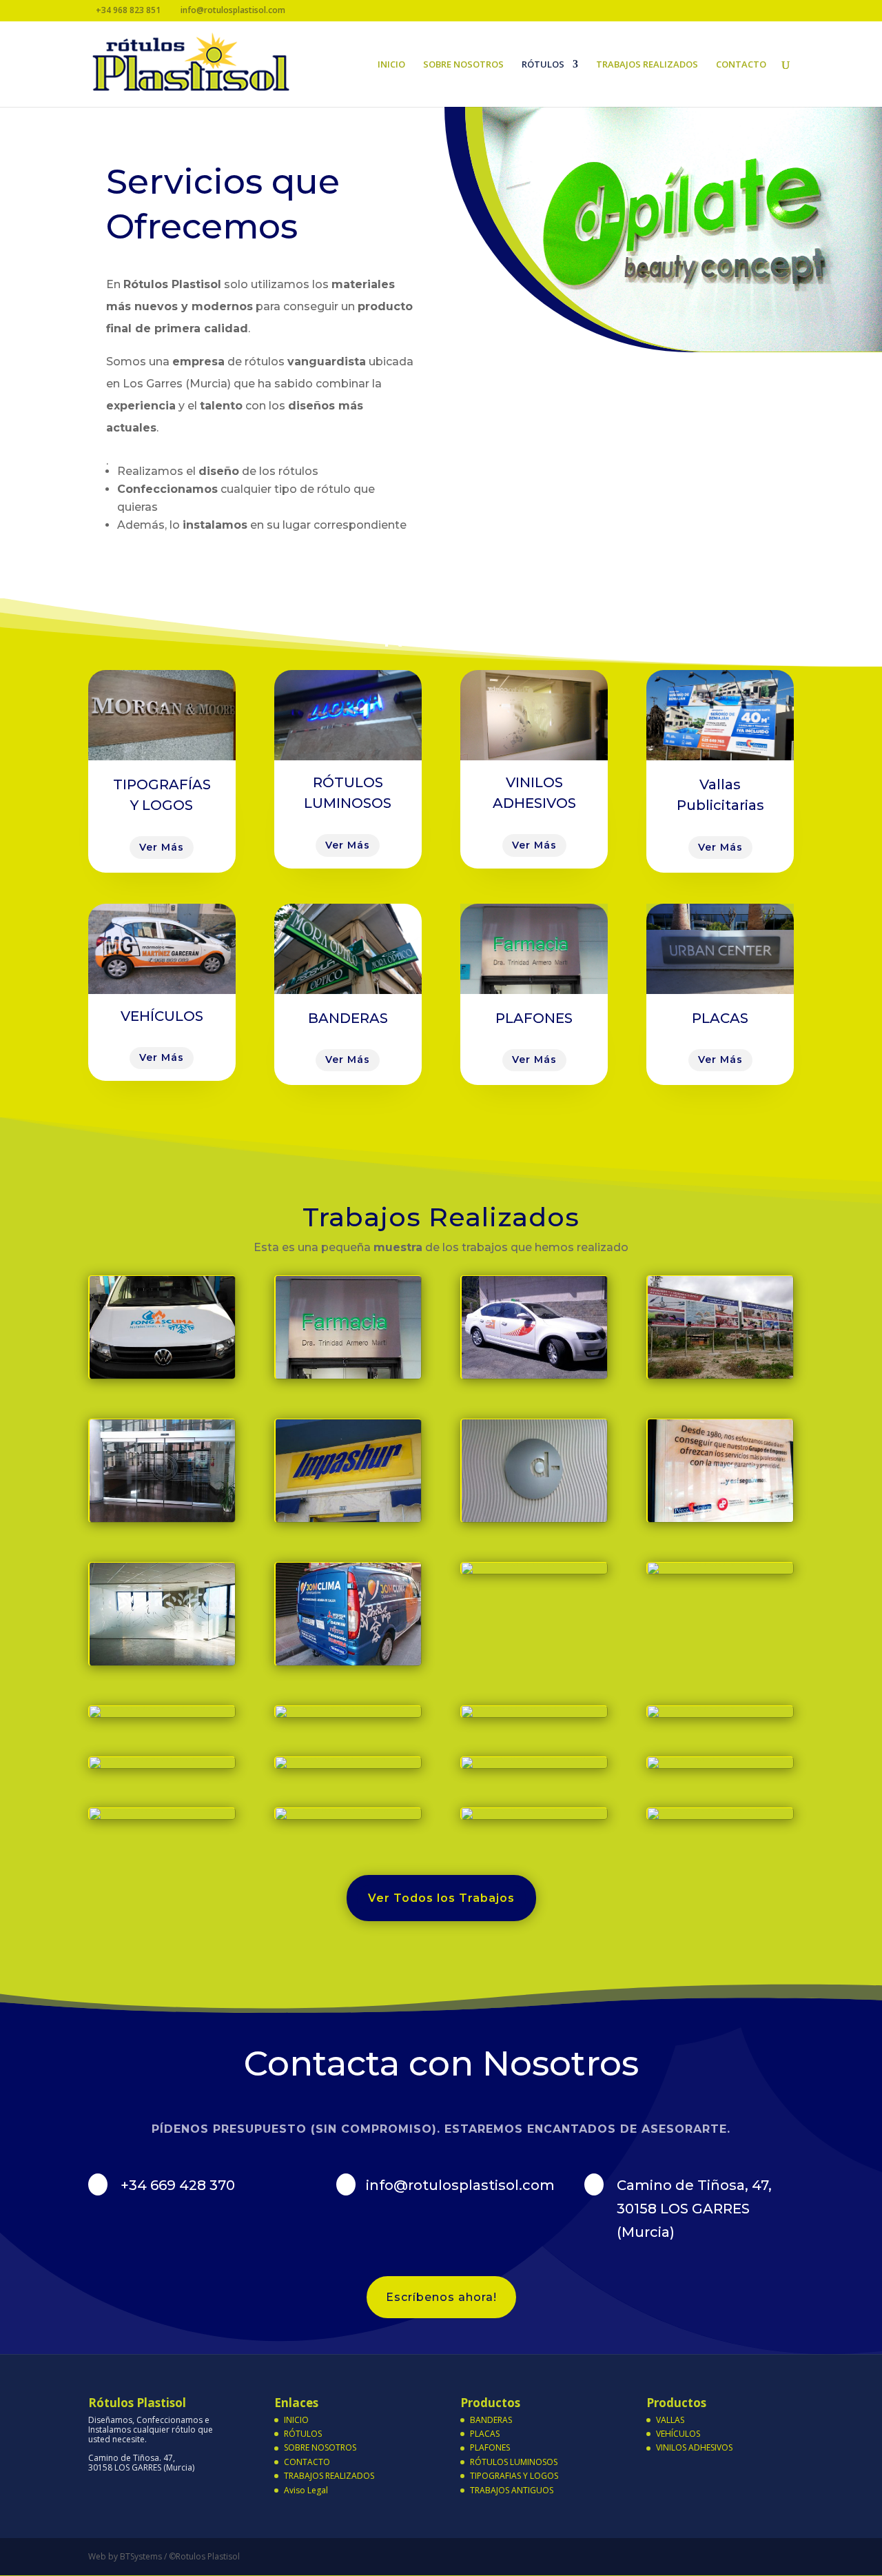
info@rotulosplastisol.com (460, 2185)
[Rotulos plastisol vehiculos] (162, 1375)
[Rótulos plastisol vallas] (518, 1808)
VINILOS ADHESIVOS (694, 2447)
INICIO (391, 65)
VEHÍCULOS (678, 2434)
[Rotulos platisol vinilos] (162, 1518)
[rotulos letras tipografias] (534, 1518)
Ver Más (162, 847)
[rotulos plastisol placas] (332, 1808)
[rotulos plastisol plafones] (348, 1375)
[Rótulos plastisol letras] (348, 1518)
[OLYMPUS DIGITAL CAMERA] (532, 1562)
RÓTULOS (543, 65)
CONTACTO (741, 65)
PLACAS (485, 2434)
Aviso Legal (306, 2490)
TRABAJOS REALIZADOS (647, 65)
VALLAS (670, 2420)
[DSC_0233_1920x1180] (720, 1518)
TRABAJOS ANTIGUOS (512, 2490)
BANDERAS (491, 2420)
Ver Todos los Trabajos (441, 1898)
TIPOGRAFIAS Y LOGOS (514, 2476)
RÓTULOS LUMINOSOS (514, 2462)
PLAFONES (490, 2447)
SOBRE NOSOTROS (463, 65)
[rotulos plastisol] (720, 1375)
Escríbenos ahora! (441, 2297)
